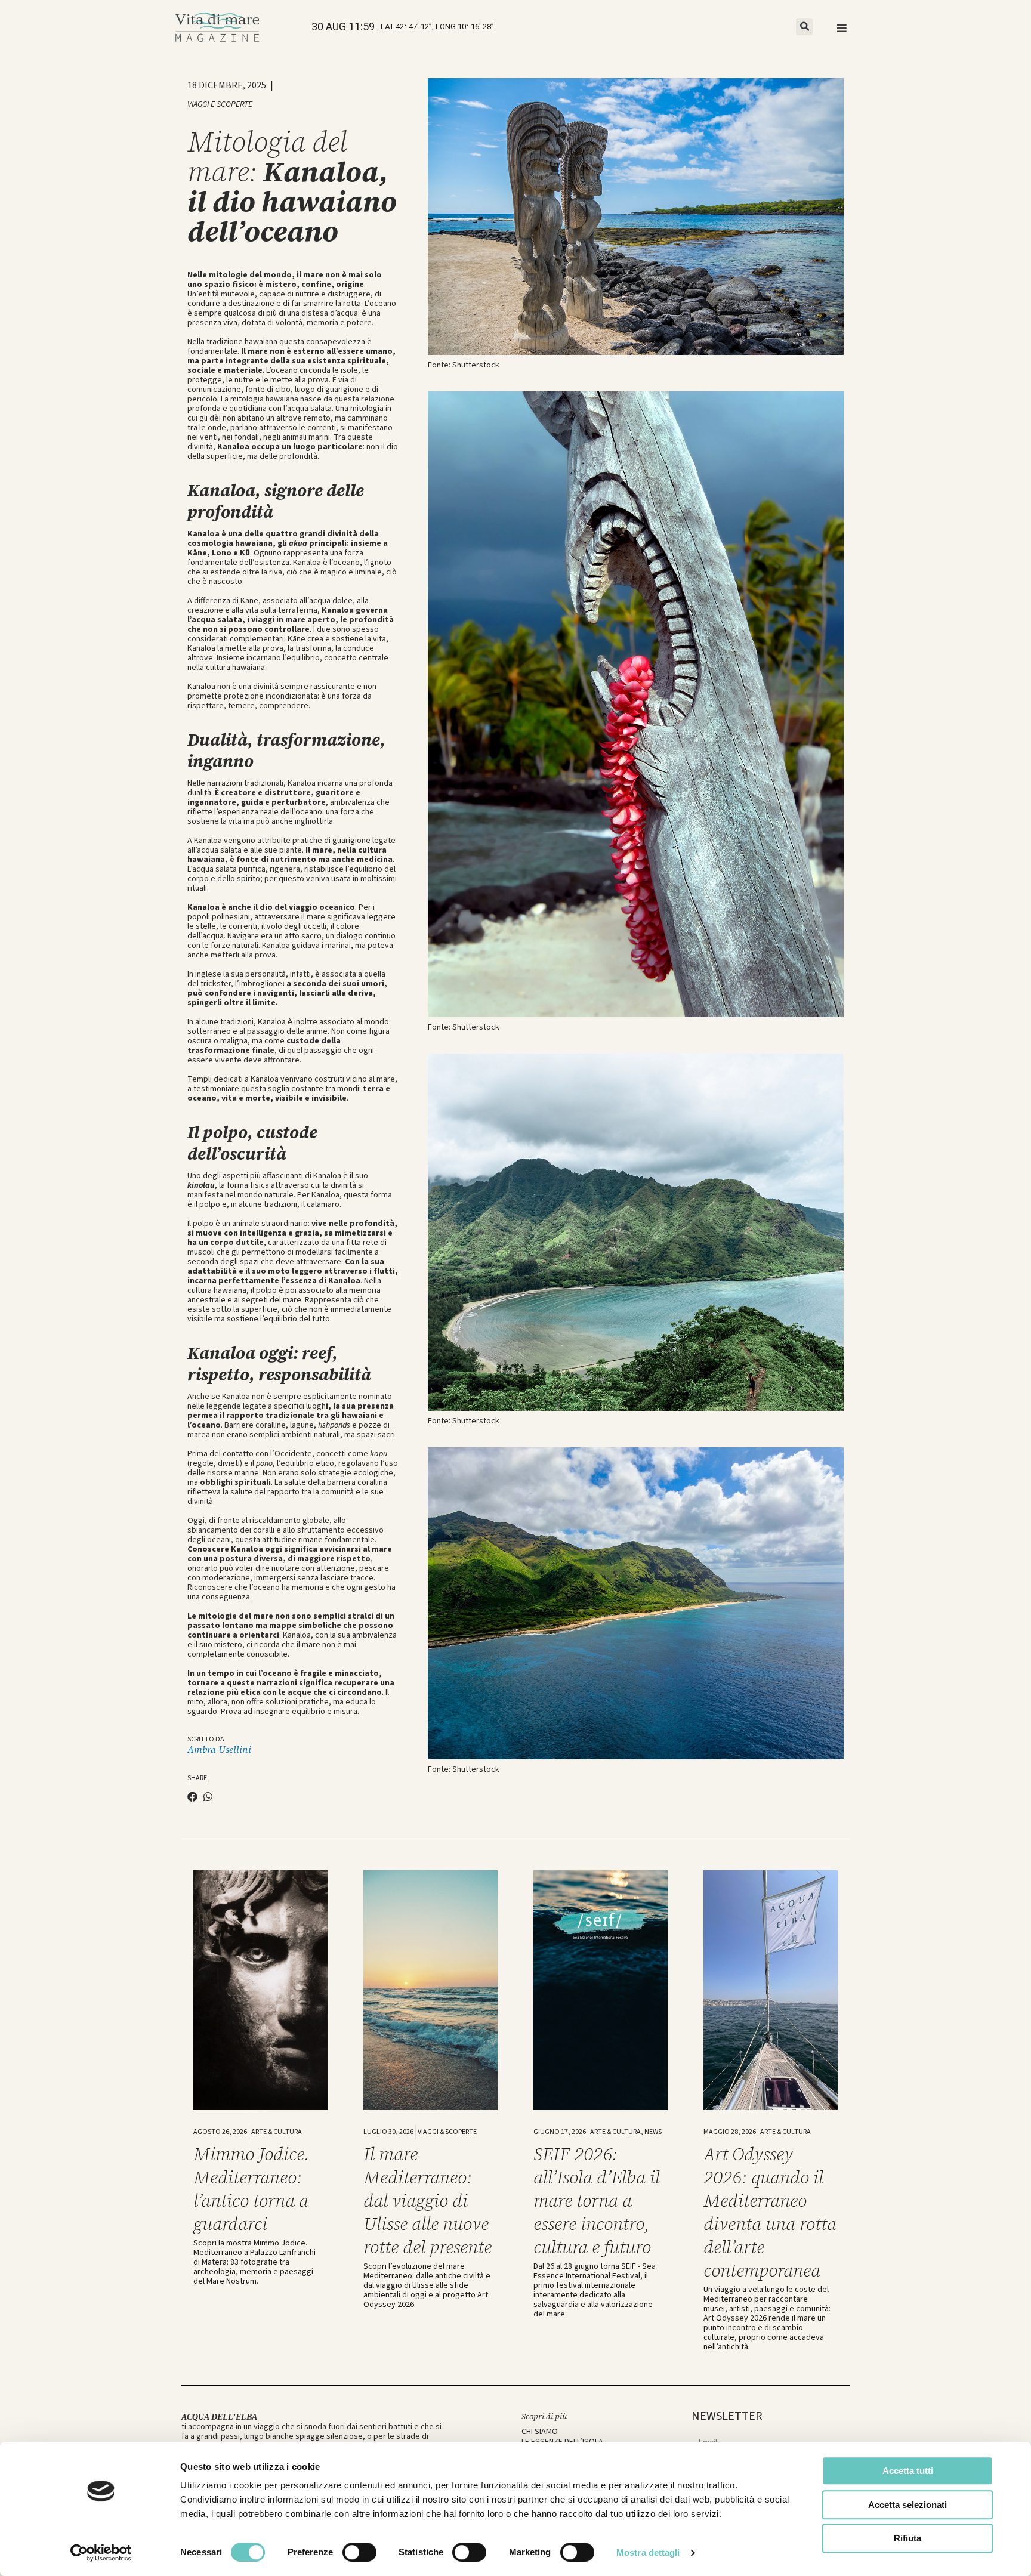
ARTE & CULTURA (277, 2132)
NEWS (653, 2132)
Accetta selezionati (907, 2505)
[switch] (359, 2552)
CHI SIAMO (540, 2432)
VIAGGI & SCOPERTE (447, 2132)
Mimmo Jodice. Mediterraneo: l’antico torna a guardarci (251, 2189)
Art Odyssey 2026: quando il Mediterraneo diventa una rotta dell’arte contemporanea (770, 2212)
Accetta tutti (908, 2471)
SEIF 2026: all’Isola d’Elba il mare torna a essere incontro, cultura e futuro (597, 2200)
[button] (804, 27)
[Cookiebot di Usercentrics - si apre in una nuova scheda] (101, 2553)
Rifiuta (907, 2538)
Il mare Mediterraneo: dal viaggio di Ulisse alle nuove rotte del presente (427, 2200)
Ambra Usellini (219, 1749)
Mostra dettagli (648, 2552)
